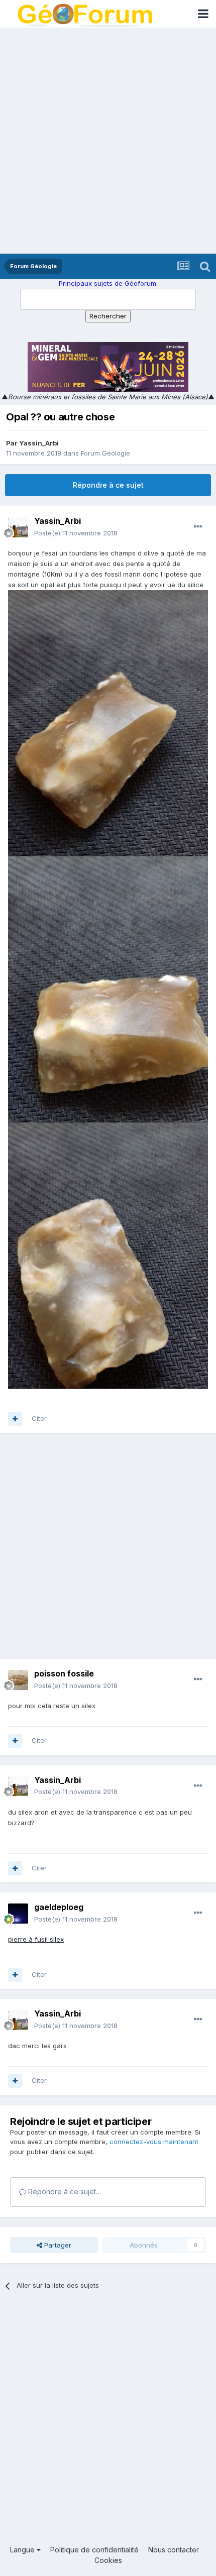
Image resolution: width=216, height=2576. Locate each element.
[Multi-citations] (15, 1419)
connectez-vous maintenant (154, 2142)
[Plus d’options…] (198, 527)
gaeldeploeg (59, 1907)
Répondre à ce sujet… (64, 2192)
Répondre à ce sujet (108, 485)
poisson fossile (64, 1673)
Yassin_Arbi (39, 443)
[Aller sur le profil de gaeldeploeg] (18, 1914)
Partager (57, 2245)
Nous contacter (174, 2550)
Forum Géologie (105, 453)
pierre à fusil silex (36, 1939)
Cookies (108, 2560)
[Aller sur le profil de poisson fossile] (18, 1680)
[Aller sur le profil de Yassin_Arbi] (18, 527)
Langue (23, 2550)
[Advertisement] (108, 141)
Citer (39, 1418)
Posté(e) (76, 533)
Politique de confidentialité (94, 2550)
